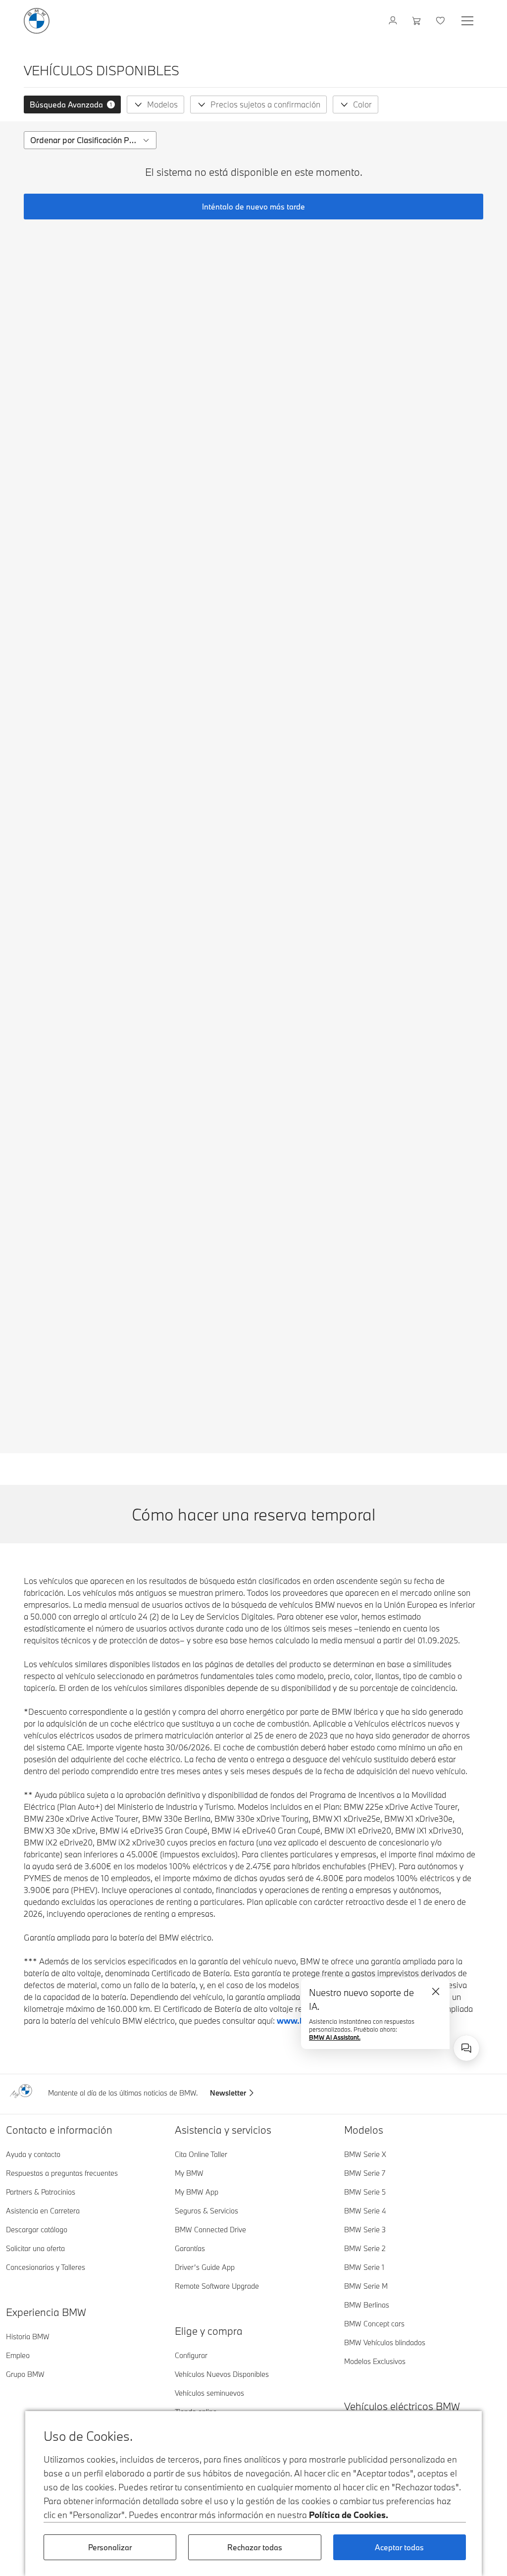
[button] (72, 105)
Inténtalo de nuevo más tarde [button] (253, 207)
